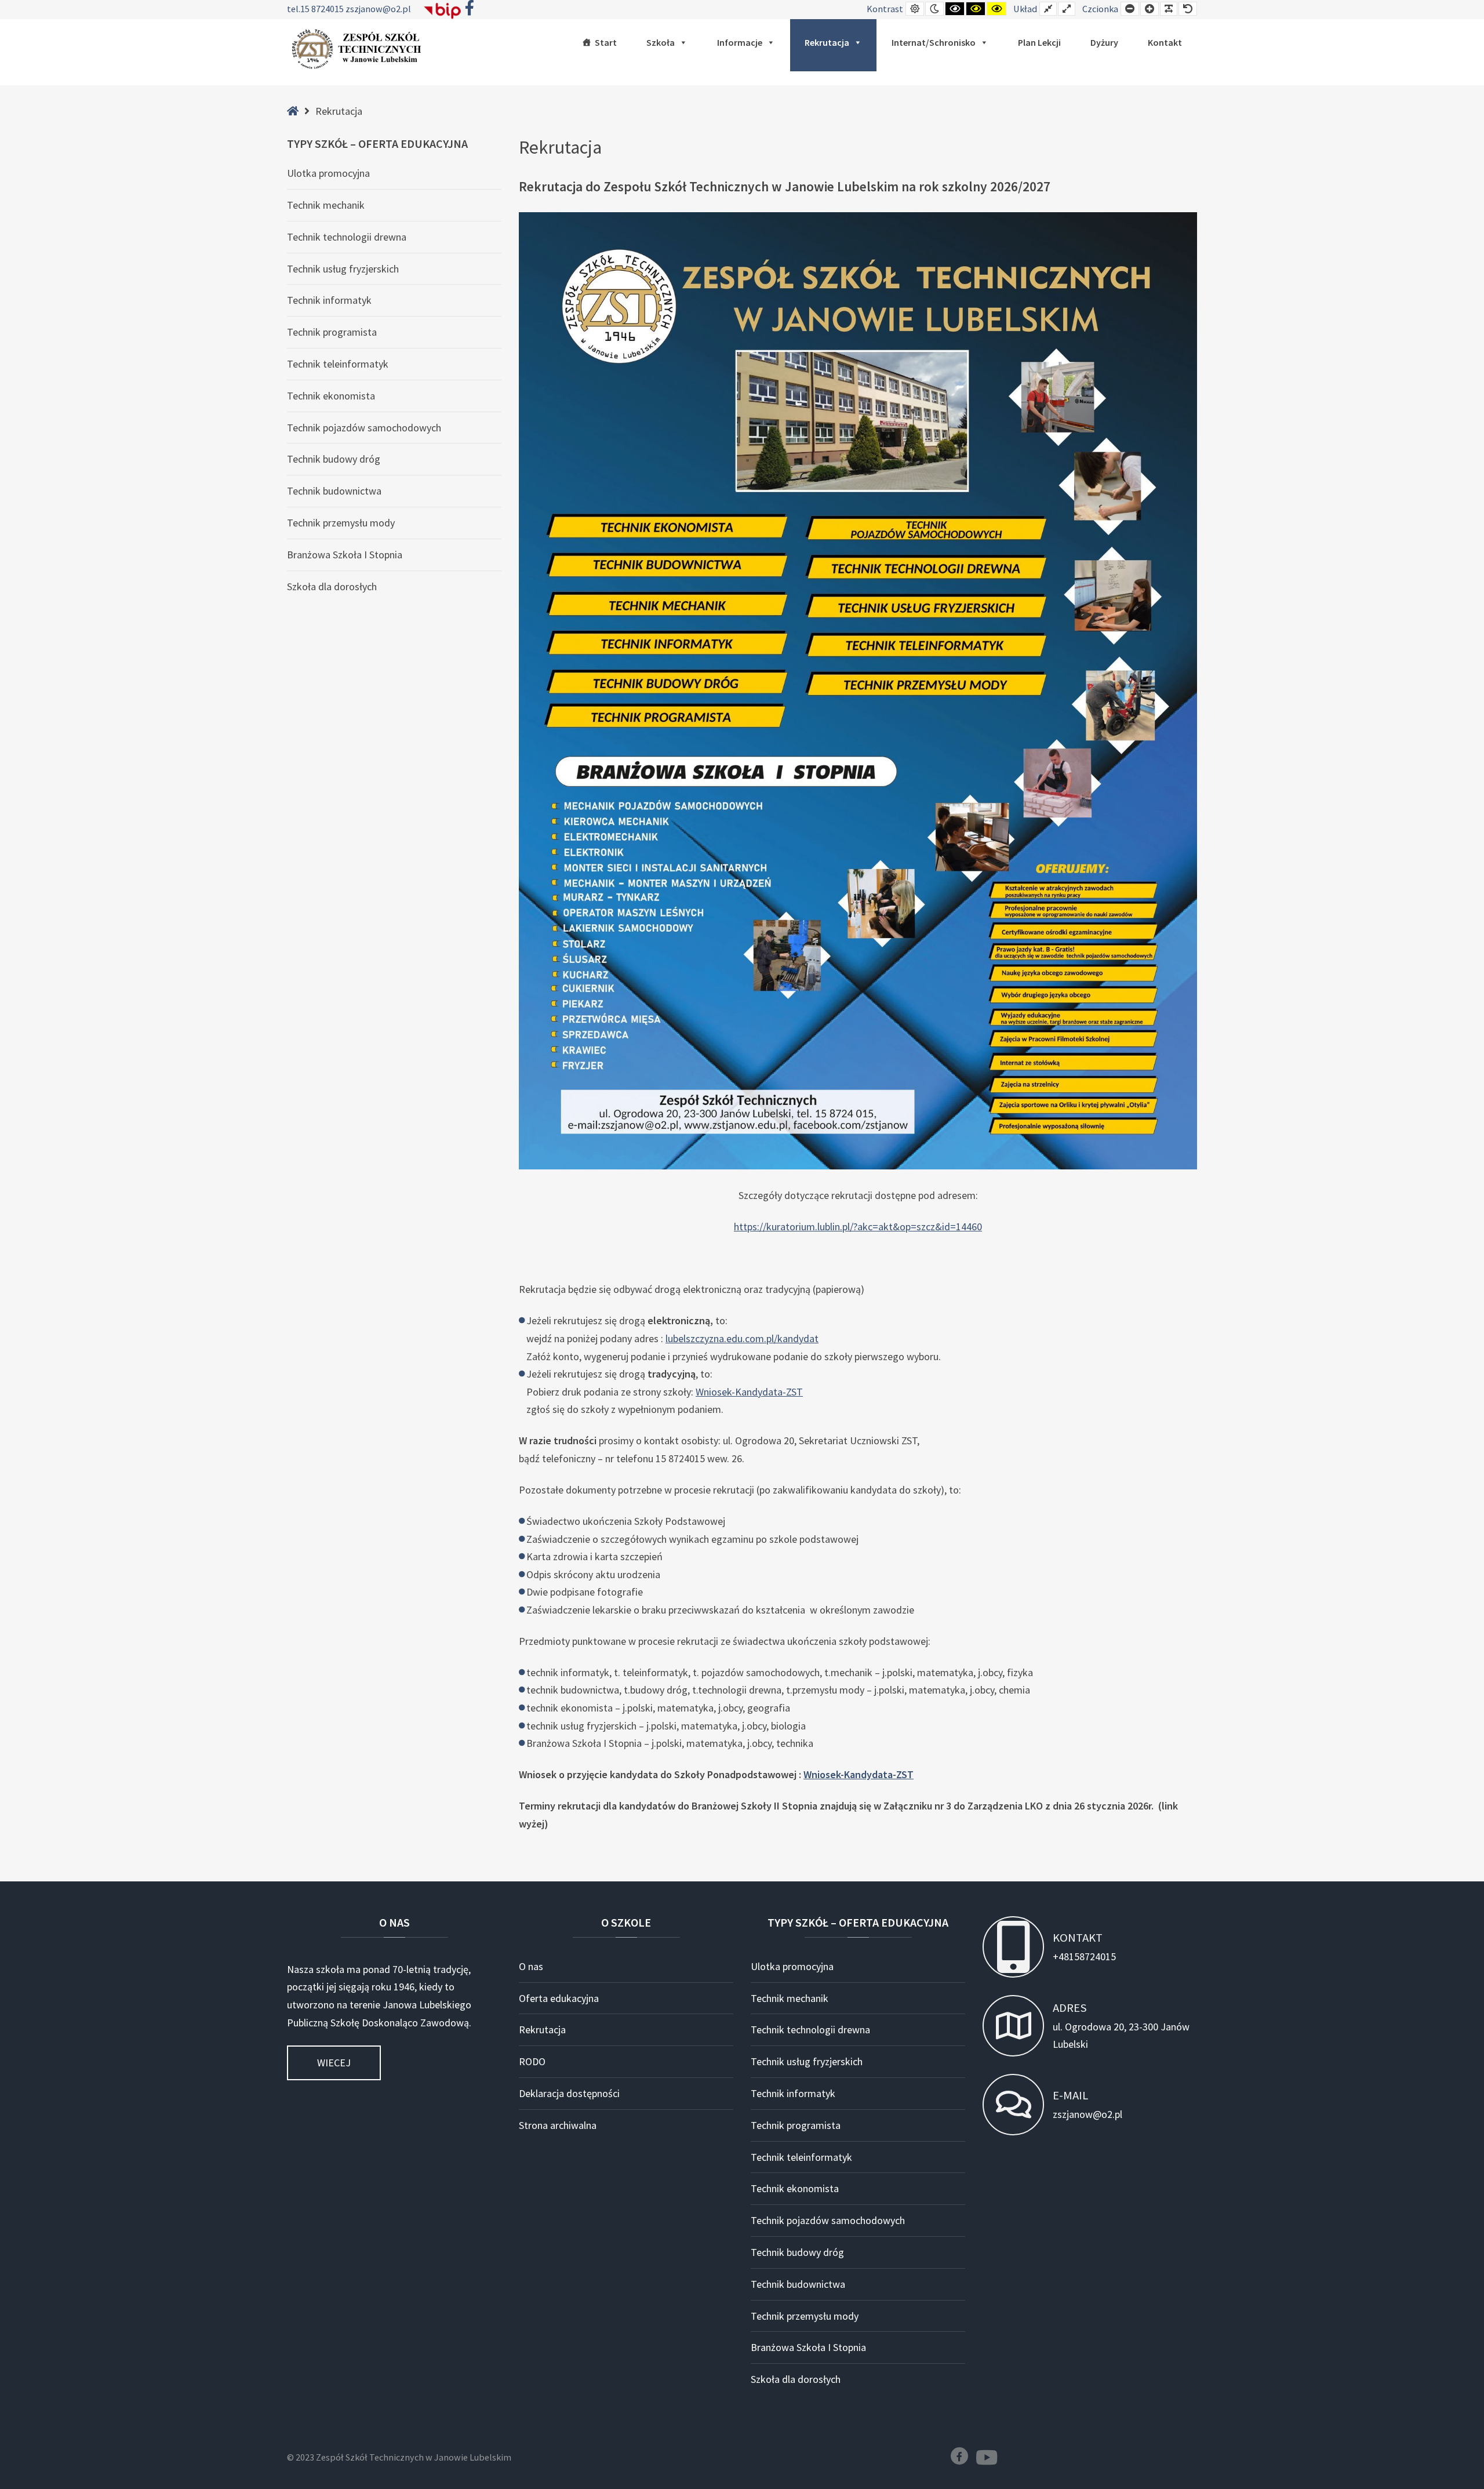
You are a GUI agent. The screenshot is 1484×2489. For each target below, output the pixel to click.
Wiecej (334, 2063)
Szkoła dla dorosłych (332, 586)
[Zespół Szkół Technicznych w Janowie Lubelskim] (359, 49)
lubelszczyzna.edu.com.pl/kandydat (742, 1338)
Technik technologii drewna (347, 237)
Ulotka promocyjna (328, 173)
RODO (532, 2061)
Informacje (740, 42)
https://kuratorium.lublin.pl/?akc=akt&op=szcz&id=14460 (858, 1227)
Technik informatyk (329, 300)
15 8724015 (323, 9)
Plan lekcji (1039, 42)
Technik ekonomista (331, 396)
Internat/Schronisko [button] (934, 42)
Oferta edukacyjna (559, 1998)
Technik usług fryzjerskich (343, 269)
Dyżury (1104, 42)
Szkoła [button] (661, 42)
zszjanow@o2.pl (378, 9)
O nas (531, 1966)
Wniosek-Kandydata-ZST (749, 1392)
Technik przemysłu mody (341, 523)
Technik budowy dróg (334, 459)
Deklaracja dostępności (569, 2093)
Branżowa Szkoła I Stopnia (345, 555)
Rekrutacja (827, 42)
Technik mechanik (326, 205)
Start (606, 42)
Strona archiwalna (558, 2125)
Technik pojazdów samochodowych (364, 428)
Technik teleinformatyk (338, 364)
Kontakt (1165, 42)
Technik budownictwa (334, 491)
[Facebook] (959, 2456)
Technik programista (332, 332)
